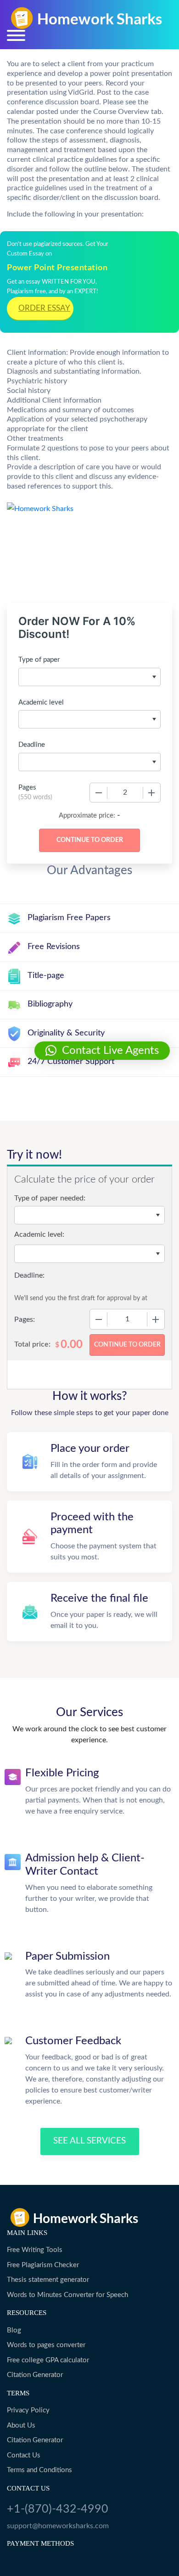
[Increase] (151, 793)
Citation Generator (35, 2375)
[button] (102, 1051)
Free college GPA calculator (48, 2360)
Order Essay (44, 308)
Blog (14, 2330)
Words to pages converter (46, 2345)
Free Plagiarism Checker (43, 2265)
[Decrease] (99, 793)
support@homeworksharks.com (58, 2526)
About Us (21, 2425)
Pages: (25, 1319)
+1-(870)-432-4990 (58, 2509)
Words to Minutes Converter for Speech (67, 2295)
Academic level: (39, 1234)
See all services (89, 2141)
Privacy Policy (28, 2410)
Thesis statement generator (48, 2280)
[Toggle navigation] (16, 35)
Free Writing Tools (35, 2250)
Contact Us (24, 2455)
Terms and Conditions (39, 2470)
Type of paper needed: (50, 1198)
